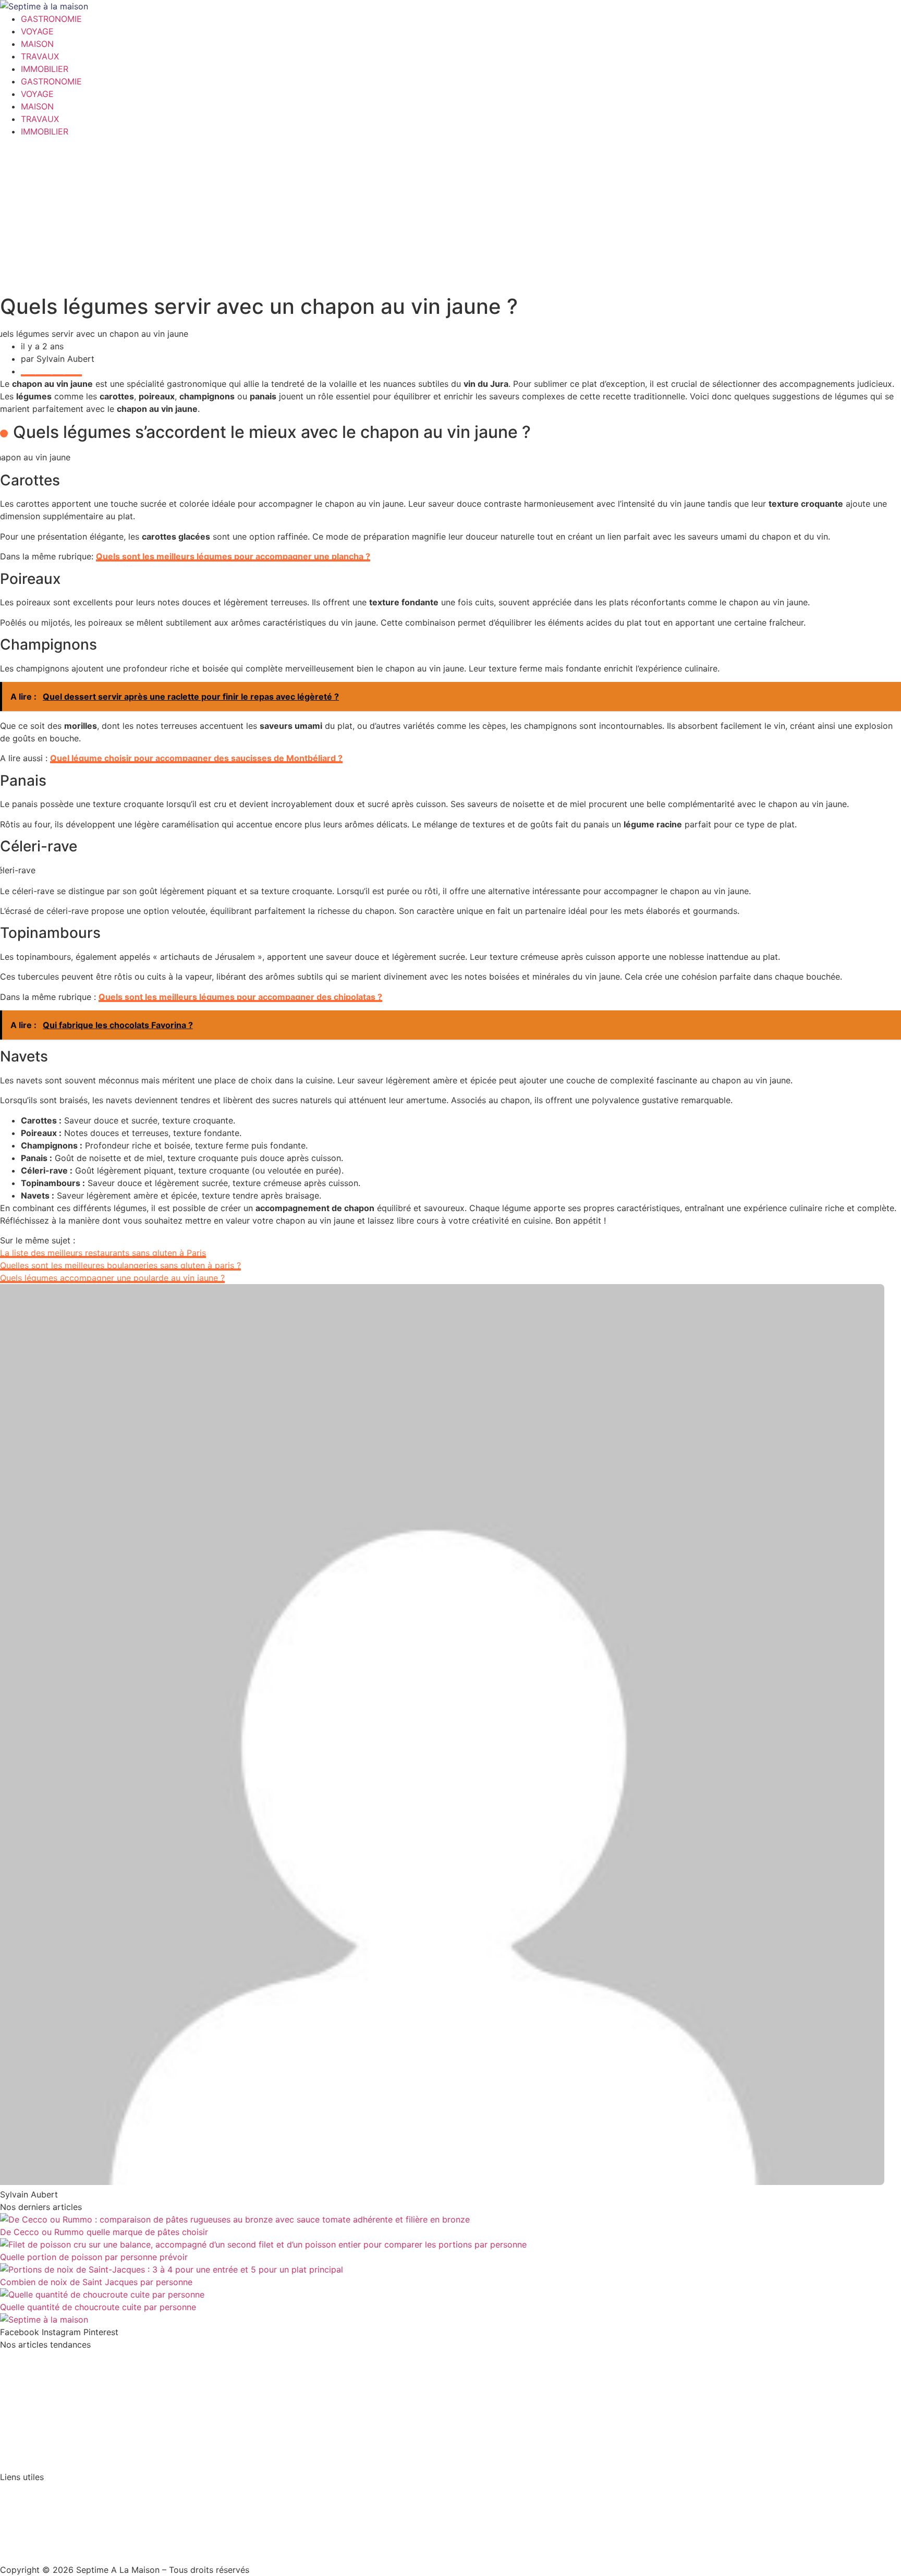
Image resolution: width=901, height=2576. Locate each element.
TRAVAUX (40, 56)
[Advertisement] (451, 216)
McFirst (15, 2357)
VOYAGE (37, 31)
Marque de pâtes (33, 2437)
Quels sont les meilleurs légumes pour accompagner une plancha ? (233, 556)
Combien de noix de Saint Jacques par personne (96, 2282)
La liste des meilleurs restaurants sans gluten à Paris (103, 1253)
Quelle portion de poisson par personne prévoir (94, 2257)
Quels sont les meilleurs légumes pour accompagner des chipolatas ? (240, 997)
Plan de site (23, 2510)
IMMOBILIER (45, 69)
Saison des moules (37, 2377)
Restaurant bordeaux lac (48, 2397)
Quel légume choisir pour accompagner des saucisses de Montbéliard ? (196, 758)
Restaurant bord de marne (52, 2457)
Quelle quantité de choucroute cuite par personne (98, 2307)
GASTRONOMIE (51, 19)
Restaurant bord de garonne (56, 2417)
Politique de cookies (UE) (50, 2530)
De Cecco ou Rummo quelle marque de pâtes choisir (104, 2232)
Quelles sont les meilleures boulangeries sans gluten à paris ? (120, 1265)
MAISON (37, 44)
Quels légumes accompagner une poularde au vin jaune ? (112, 1278)
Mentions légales (33, 2489)
